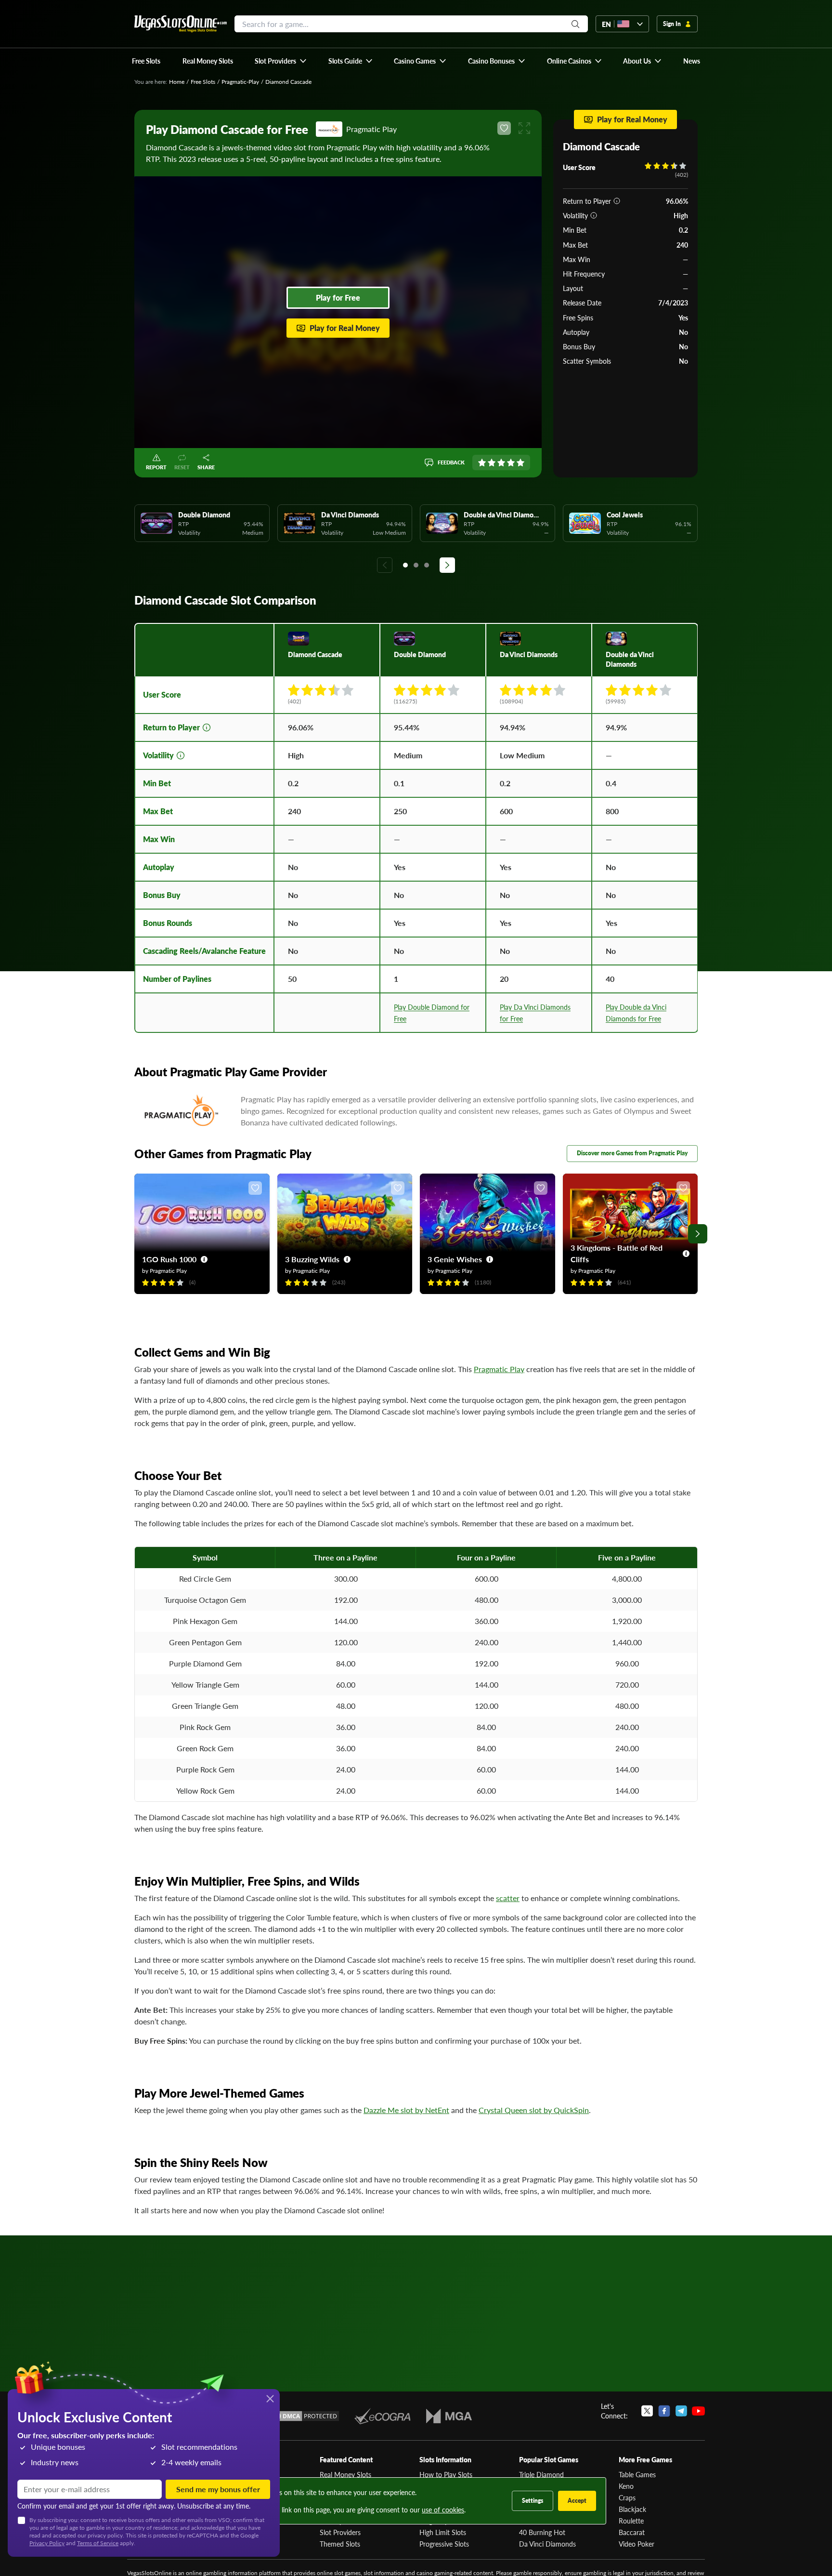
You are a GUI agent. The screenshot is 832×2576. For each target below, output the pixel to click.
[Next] (447, 565)
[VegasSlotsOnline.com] (181, 24)
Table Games (637, 2474)
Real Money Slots (345, 2474)
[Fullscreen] (524, 128)
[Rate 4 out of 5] (511, 462)
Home (177, 82)
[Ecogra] (383, 2416)
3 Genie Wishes (455, 1259)
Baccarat (632, 2532)
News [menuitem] (692, 61)
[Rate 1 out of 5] (482, 462)
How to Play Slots (446, 2474)
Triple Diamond (541, 2474)
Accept (577, 2501)
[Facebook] (664, 2411)
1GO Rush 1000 (169, 1259)
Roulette (631, 2521)
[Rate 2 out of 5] (492, 462)
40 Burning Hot (542, 2532)
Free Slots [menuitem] (146, 61)
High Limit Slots (443, 2532)
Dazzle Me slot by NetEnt (406, 2110)
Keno (626, 2486)
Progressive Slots (444, 2544)
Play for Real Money (345, 328)
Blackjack (632, 2509)
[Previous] (385, 565)
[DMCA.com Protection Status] (304, 2416)
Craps (627, 2497)
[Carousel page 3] (427, 565)
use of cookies (443, 2510)
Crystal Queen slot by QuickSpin (534, 2110)
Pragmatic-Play (240, 82)
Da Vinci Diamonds (547, 2544)
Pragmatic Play (499, 1369)
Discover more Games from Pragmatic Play (632, 1153)
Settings (533, 2501)
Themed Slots (340, 2544)
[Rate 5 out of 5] (520, 462)
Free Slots (203, 82)
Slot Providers (340, 2532)
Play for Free (338, 297)
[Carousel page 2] (416, 565)
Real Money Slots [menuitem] (208, 61)
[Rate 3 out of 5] (501, 462)
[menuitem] (281, 61)
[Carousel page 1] (405, 565)
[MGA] (449, 2416)
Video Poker (637, 2544)
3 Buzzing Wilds (312, 1259)
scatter (508, 1898)
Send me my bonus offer (218, 2489)
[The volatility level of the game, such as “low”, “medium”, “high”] (594, 215)
